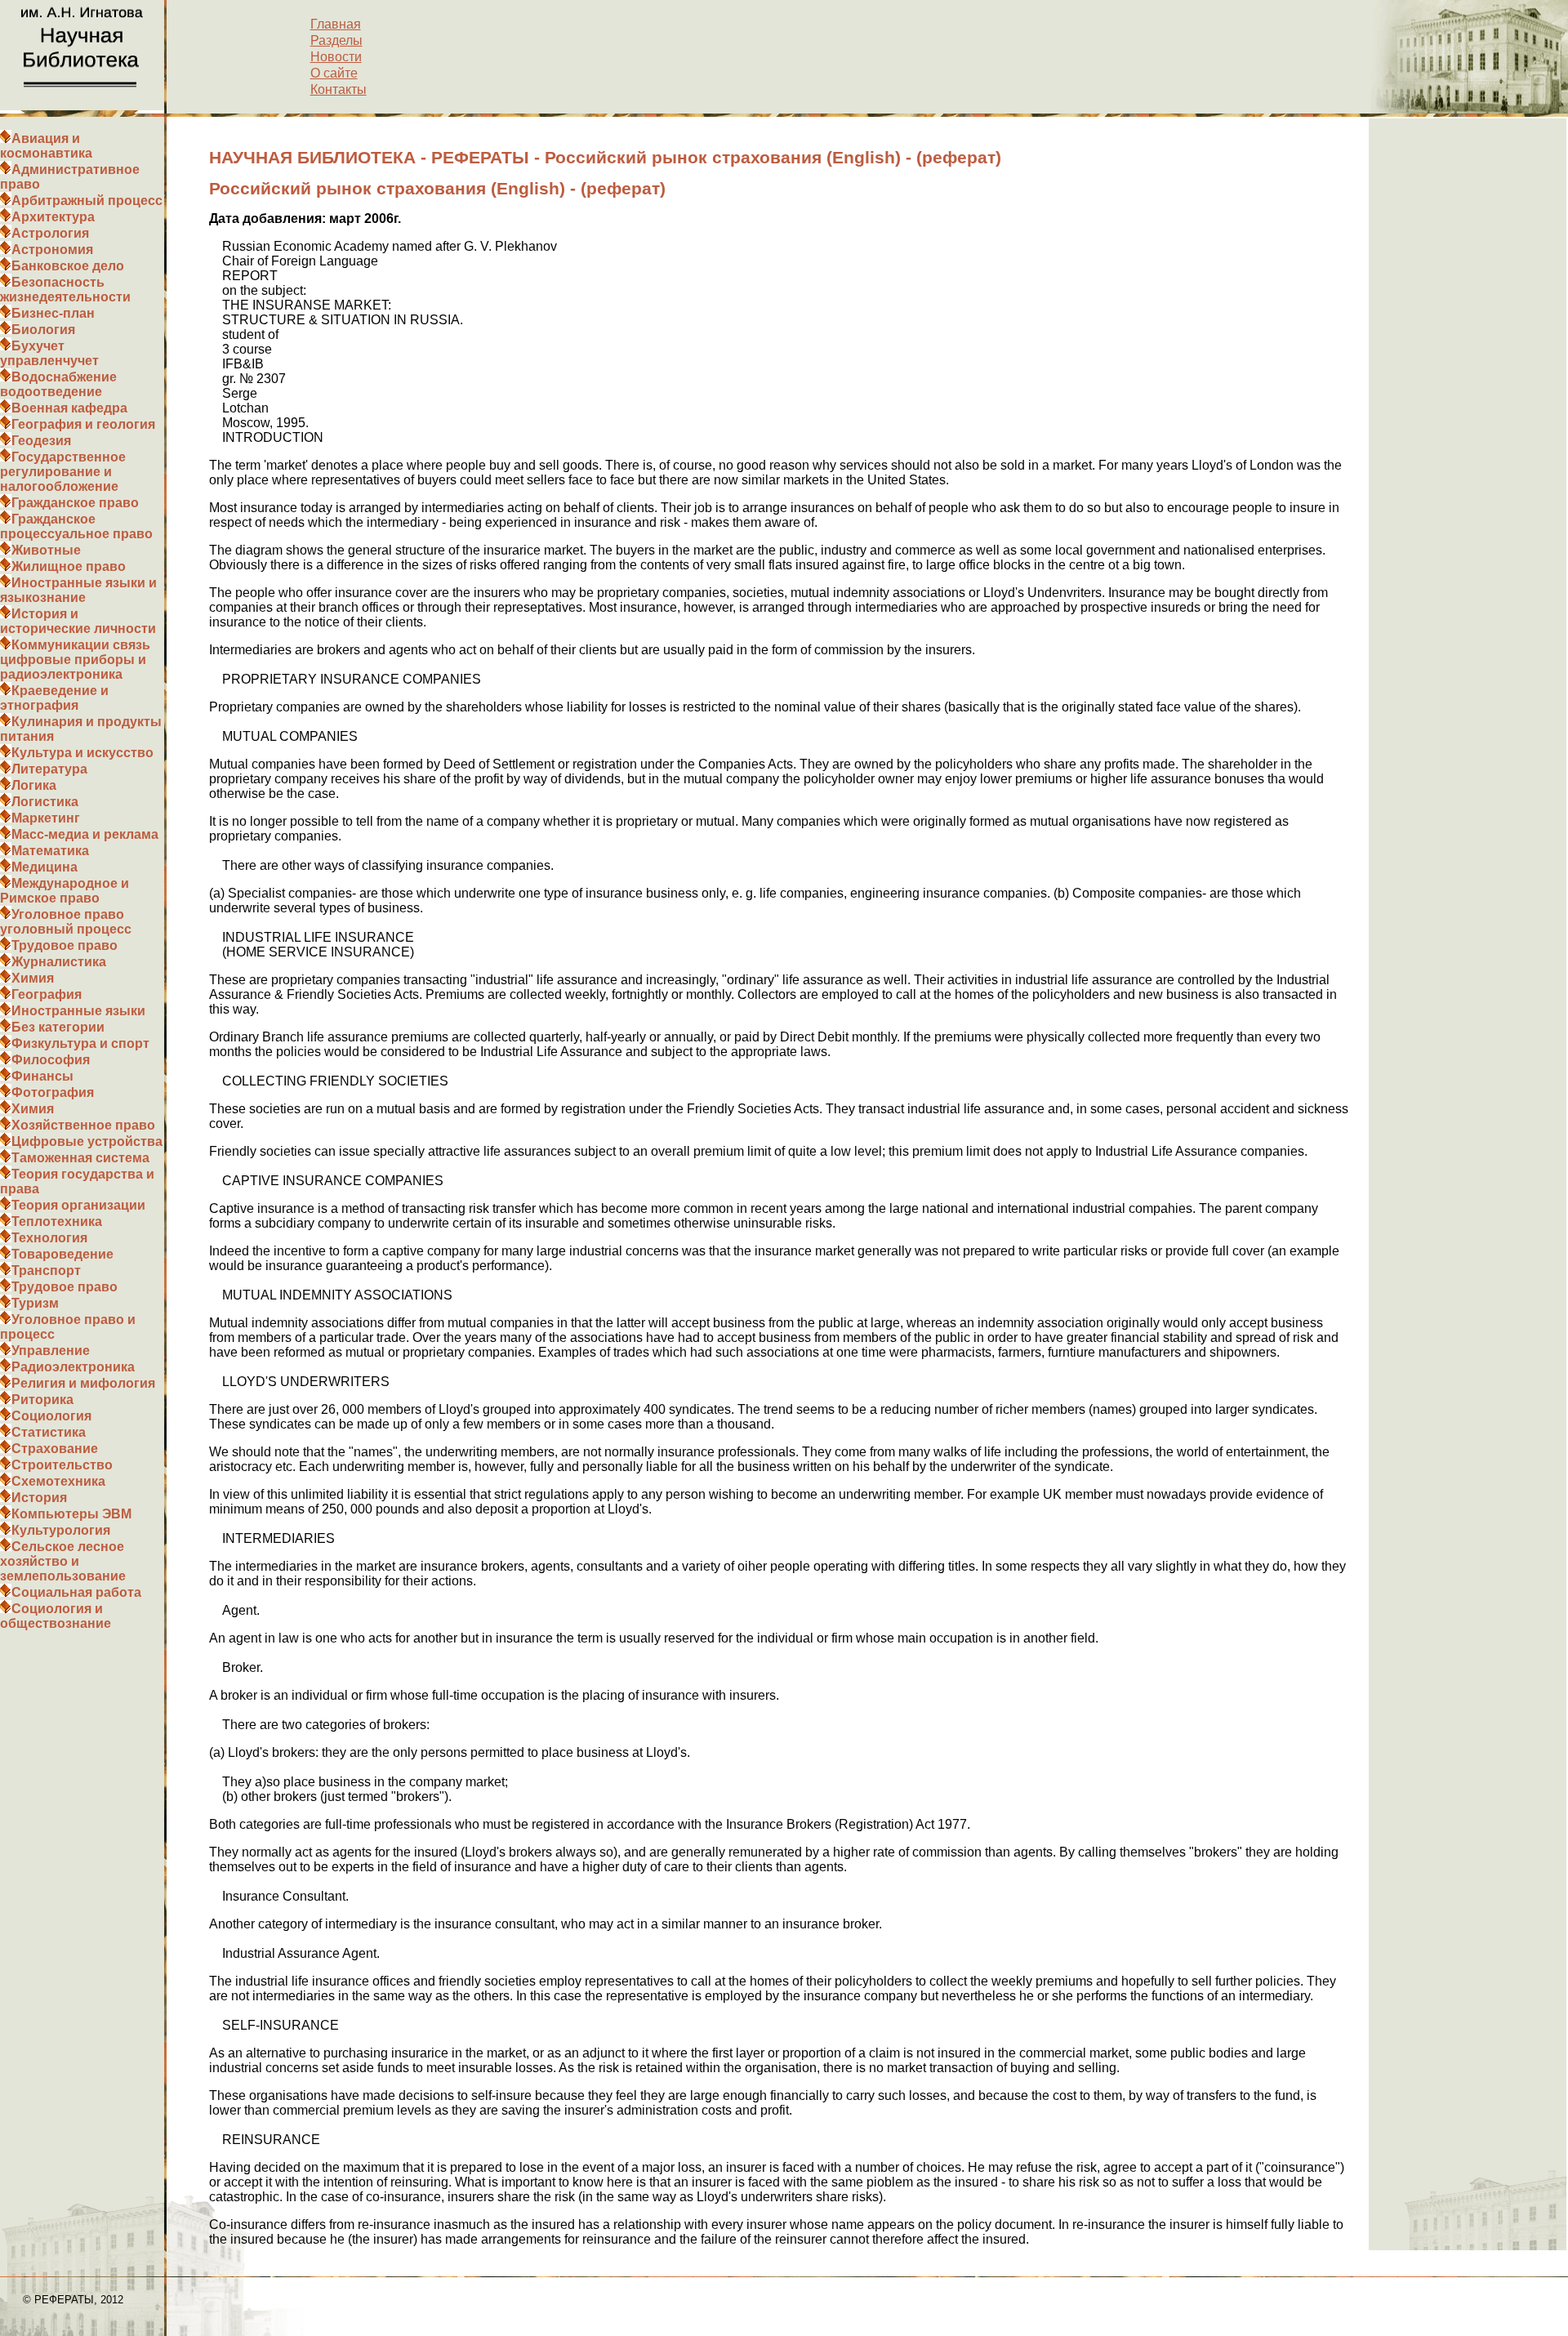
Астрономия (52, 250)
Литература (49, 769)
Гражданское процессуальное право (76, 526)
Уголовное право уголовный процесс (66, 922)
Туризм (35, 1303)
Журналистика (59, 962)
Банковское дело (68, 266)
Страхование (55, 1449)
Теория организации (78, 1205)
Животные (46, 550)
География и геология (83, 424)
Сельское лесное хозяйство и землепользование (63, 1561)
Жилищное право (69, 566)
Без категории (58, 1027)
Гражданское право (75, 503)
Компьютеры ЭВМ (71, 1514)
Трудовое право (65, 945)
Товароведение (62, 1254)
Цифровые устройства (87, 1141)
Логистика (45, 802)
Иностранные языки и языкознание (78, 590)
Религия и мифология (83, 1383)
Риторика (42, 1400)
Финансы (42, 1076)
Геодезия (41, 441)
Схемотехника (58, 1481)
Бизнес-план (53, 313)
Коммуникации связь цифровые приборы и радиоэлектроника (75, 660)
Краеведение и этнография (54, 698)
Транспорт (46, 1271)
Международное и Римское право (65, 891)
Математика (50, 851)
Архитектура (53, 217)
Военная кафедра (69, 408)
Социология (51, 1416)
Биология (43, 330)
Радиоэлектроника (73, 1367)
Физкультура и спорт (80, 1043)
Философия (51, 1060)
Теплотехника (57, 1221)
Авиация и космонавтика (46, 146)
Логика (34, 785)
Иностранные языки (78, 1011)
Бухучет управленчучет (49, 353)
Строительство (62, 1465)
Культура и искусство (82, 753)
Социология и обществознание (56, 1616)
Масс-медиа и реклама (85, 834)
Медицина (45, 867)
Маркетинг (46, 818)
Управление (51, 1351)
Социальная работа (76, 1592)
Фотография (53, 1092)
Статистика (49, 1432)
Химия (33, 978)
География (47, 994)
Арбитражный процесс (87, 201)
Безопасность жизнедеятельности (65, 290)
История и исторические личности (78, 621)
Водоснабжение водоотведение (58, 384)
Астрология (50, 233)
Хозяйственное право (83, 1125)
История (39, 1498)
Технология (49, 1238)
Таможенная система (80, 1158)
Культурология (61, 1530)
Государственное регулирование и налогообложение (63, 472)
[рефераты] (82, 106)
